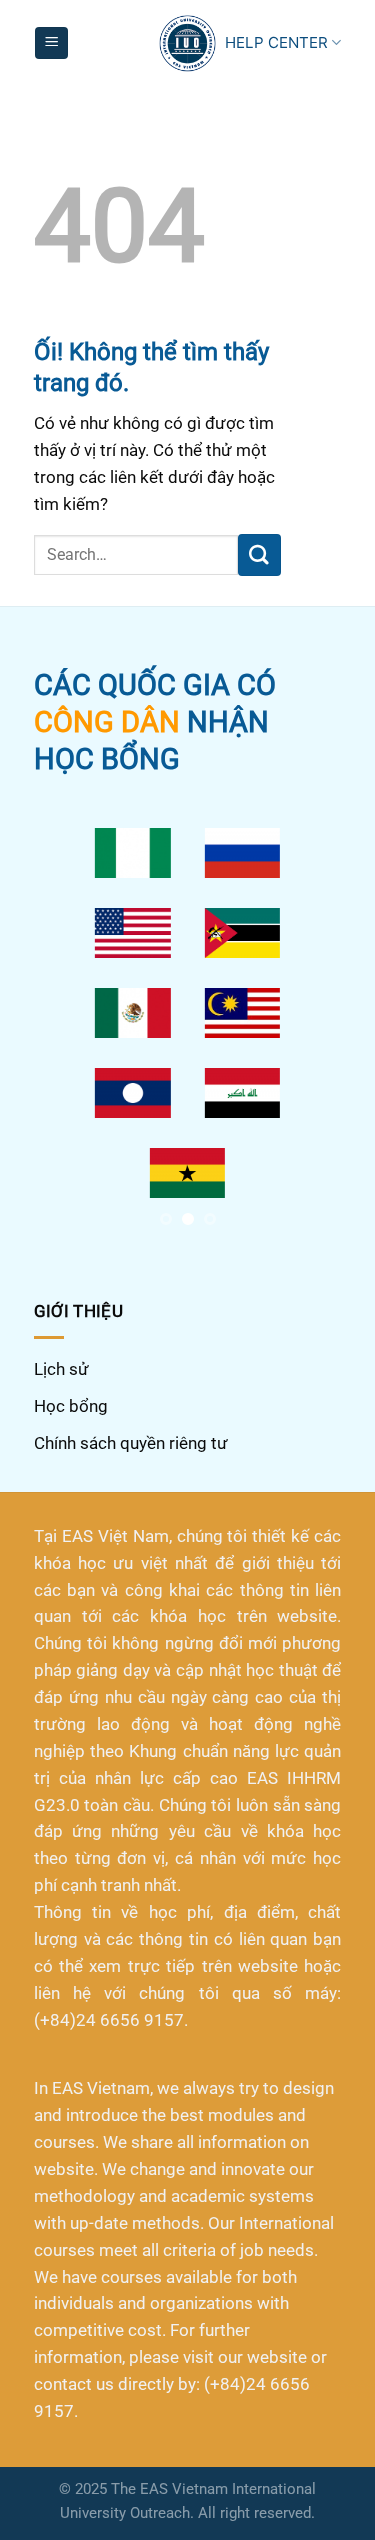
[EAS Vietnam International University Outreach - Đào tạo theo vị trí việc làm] (187, 43)
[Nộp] (259, 554)
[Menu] (51, 43)
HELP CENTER (276, 42)
